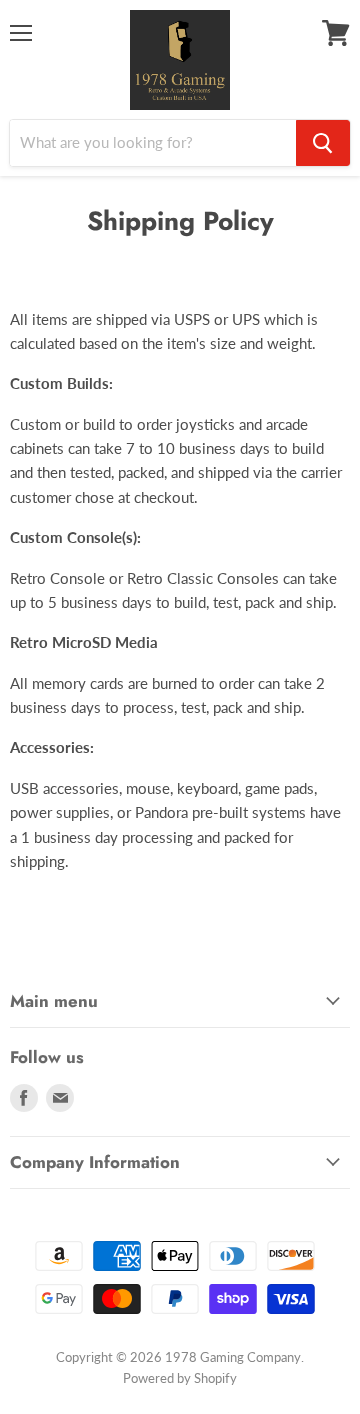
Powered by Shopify (180, 1378)
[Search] (323, 143)
